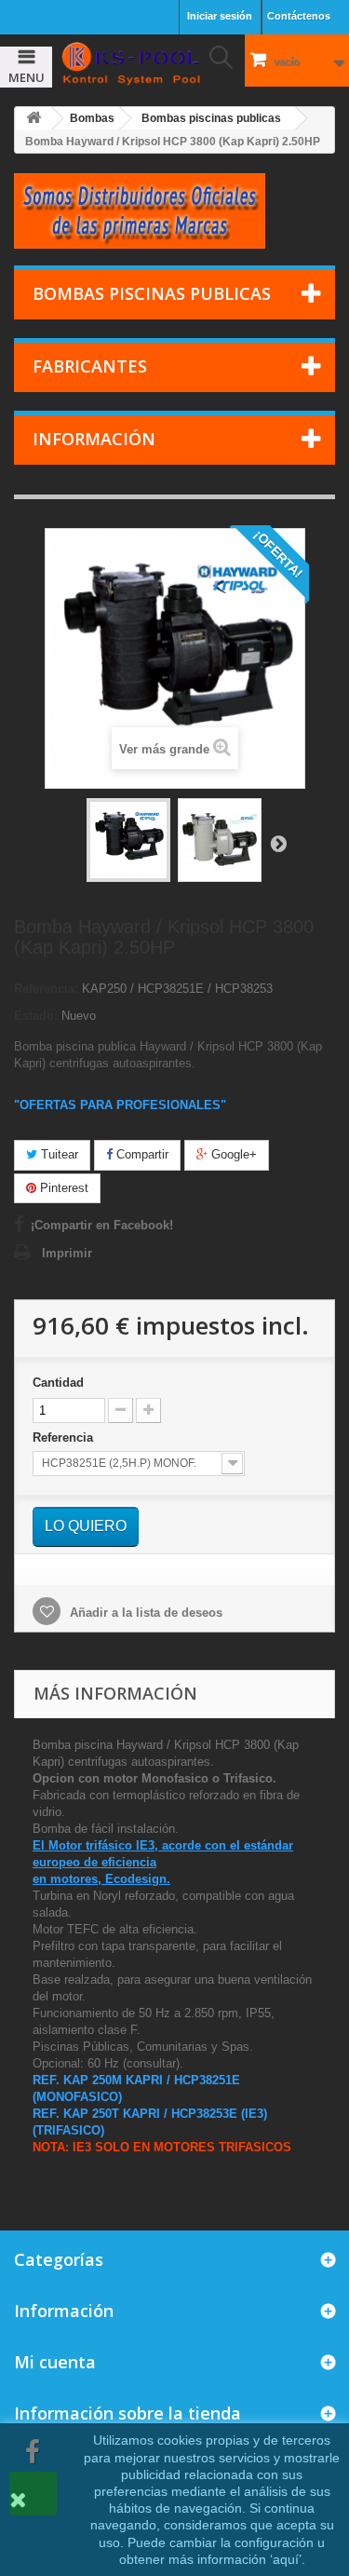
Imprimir (67, 1253)
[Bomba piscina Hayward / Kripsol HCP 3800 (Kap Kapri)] (128, 840)
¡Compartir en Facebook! (102, 1225)
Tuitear (58, 1154)
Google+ (232, 1154)
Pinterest (62, 1188)
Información (94, 439)
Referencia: (46, 989)
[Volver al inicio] (34, 119)
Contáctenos (299, 16)
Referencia (65, 1437)
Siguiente (278, 843)
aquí (286, 2559)
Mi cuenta (55, 2362)
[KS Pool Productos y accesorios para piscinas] (131, 63)
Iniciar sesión (220, 16)
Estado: (36, 1016)
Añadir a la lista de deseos (144, 1613)
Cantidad (58, 1383)
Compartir (141, 1154)
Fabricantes (90, 366)
